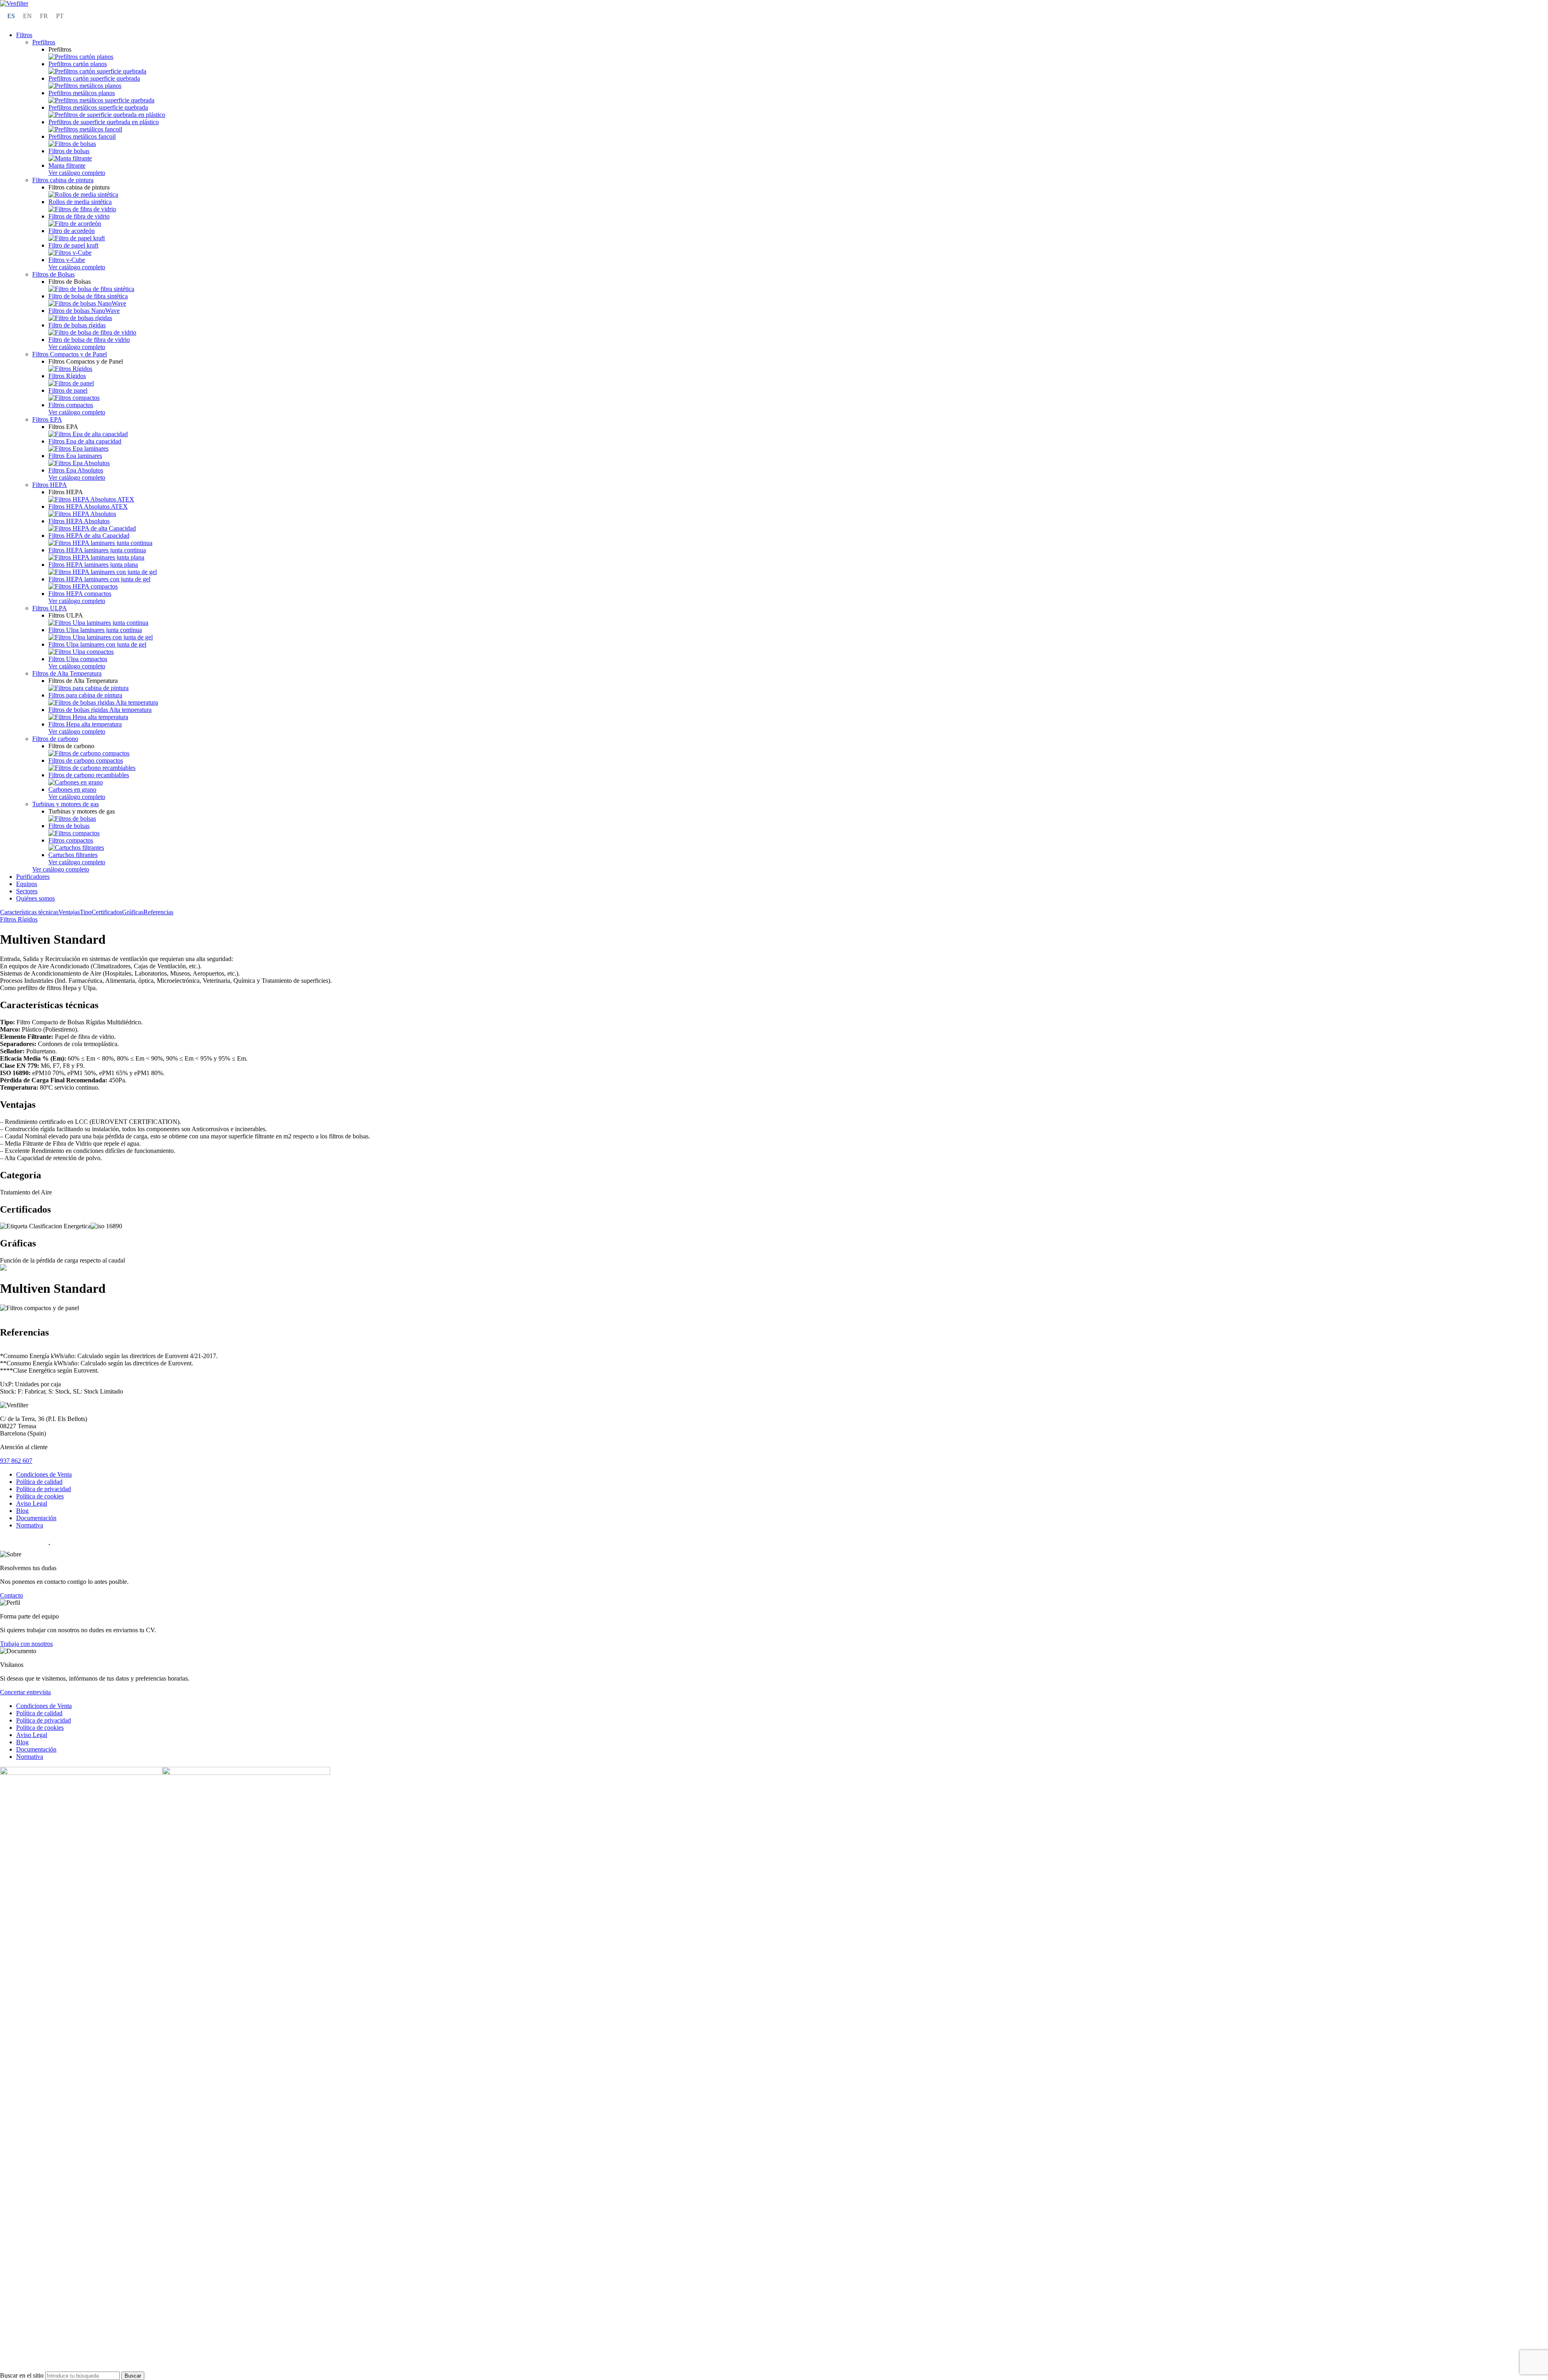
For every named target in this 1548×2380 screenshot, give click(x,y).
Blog (22, 1511)
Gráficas (133, 912)
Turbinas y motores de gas (66, 804)
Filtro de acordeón (72, 231)
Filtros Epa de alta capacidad (85, 441)
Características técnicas (29, 912)
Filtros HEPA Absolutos (79, 521)
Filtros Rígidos (67, 376)
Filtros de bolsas (69, 151)
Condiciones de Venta (44, 1474)
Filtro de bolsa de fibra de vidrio (89, 340)
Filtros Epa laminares (75, 456)
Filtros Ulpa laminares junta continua (95, 630)
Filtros (24, 35)
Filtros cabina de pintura (63, 180)
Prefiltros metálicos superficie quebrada (98, 107)
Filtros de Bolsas (53, 274)
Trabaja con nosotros (26, 1644)
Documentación (36, 1518)
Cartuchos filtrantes (73, 855)
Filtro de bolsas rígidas (77, 325)
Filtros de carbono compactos (86, 760)
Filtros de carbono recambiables (89, 775)
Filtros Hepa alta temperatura (85, 724)
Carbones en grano (72, 790)
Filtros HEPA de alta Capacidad (89, 536)
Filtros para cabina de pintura (85, 695)
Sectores (27, 891)
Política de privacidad (44, 1489)
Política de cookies (40, 1496)
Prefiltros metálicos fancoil (82, 136)
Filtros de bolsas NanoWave (84, 311)
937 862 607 (16, 1461)
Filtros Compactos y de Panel (70, 354)
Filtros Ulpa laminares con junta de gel (97, 644)
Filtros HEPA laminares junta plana (93, 565)
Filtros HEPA (50, 485)
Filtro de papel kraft (73, 245)
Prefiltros (44, 42)
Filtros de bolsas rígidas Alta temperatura (100, 710)
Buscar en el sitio (23, 2375)
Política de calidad (39, 1482)
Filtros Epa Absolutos (76, 470)
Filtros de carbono (55, 739)
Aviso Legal (32, 1503)
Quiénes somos (35, 898)
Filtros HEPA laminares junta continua (97, 550)
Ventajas (69, 912)
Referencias (158, 912)
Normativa (30, 1525)
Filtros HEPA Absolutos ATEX (88, 507)
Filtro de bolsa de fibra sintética (88, 296)
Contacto (11, 1595)
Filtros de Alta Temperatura (67, 673)
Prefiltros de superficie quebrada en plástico (104, 122)
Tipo (86, 912)
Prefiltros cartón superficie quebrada (94, 78)
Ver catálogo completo (77, 173)
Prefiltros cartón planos (78, 64)
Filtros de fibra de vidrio (79, 216)
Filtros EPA (47, 419)
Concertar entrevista (25, 1692)
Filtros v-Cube (67, 260)
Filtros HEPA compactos (80, 594)
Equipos (27, 884)
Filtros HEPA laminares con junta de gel (99, 579)
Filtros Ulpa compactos (78, 659)
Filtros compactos (71, 405)
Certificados (107, 912)
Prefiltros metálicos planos (82, 93)
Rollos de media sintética (80, 202)
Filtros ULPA (50, 608)
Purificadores (33, 877)
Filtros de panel (68, 390)
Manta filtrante (67, 165)
